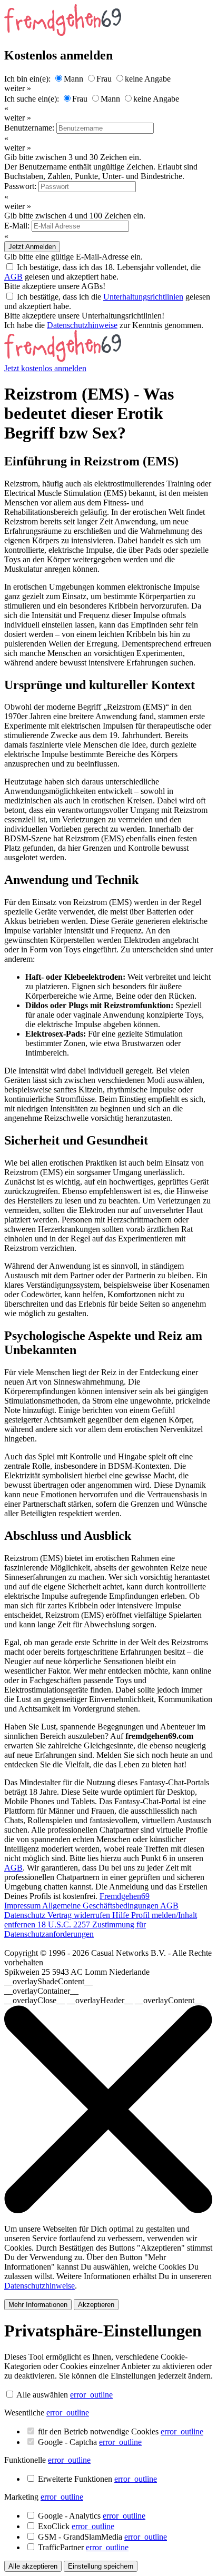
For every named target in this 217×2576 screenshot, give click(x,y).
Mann (73, 79)
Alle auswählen (42, 2395)
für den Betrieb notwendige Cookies (121, 2431)
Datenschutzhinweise (82, 325)
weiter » (18, 88)
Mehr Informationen (38, 2305)
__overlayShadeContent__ (48, 1981)
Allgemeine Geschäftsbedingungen (101, 1906)
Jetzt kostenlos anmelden (45, 368)
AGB (13, 277)
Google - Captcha (90, 2442)
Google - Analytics (92, 2516)
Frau (104, 79)
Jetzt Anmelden (32, 247)
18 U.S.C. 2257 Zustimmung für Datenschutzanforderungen (75, 1929)
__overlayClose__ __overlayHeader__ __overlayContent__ (103, 2000)
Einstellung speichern (101, 2566)
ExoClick (76, 2526)
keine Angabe (148, 79)
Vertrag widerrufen (80, 1915)
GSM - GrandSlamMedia (102, 2537)
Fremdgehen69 (125, 1896)
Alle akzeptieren (33, 2566)
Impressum (23, 1906)
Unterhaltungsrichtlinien (143, 297)
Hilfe (122, 1915)
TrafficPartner (83, 2547)
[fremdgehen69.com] (63, 359)
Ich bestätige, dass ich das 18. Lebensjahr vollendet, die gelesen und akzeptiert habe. (102, 272)
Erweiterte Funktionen (97, 2479)
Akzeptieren (96, 2305)
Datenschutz (26, 1915)
